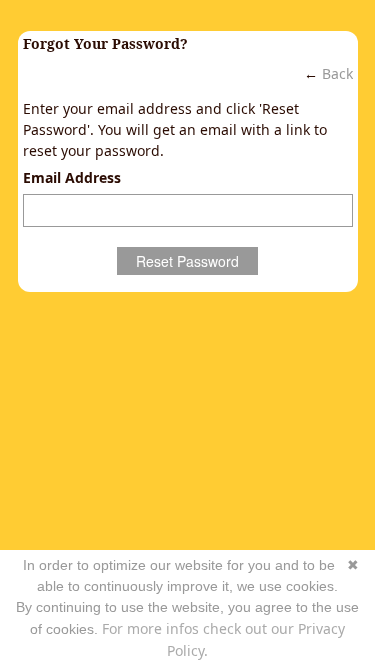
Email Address (72, 177)
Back (337, 73)
